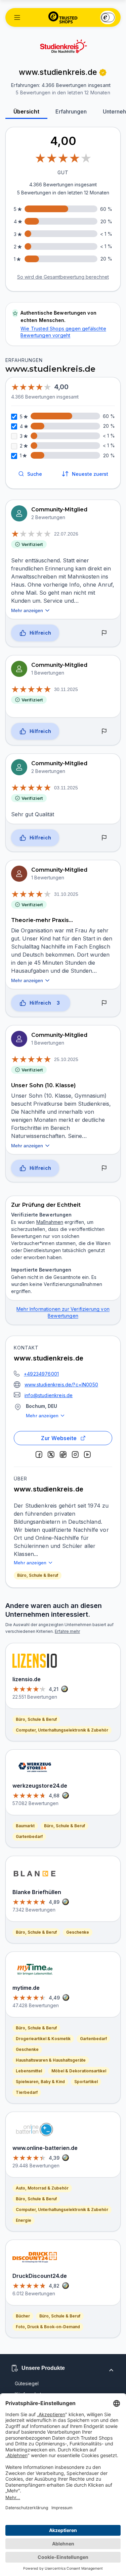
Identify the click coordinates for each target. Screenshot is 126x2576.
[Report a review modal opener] (104, 633)
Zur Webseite (59, 1438)
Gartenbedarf (29, 1836)
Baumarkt (25, 1826)
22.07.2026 (66, 534)
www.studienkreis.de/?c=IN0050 (61, 1385)
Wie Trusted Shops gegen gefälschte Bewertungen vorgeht (63, 332)
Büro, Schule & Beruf (38, 1575)
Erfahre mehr (67, 1631)
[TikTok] (63, 1455)
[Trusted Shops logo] (63, 17)
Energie (24, 2220)
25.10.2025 (66, 1059)
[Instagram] (75, 1455)
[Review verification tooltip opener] (103, 73)
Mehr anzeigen (42, 1416)
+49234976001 (41, 1374)
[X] (51, 1455)
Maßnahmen (50, 1222)
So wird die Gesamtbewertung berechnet (63, 277)
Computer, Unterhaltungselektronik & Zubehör (62, 1730)
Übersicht (26, 111)
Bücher (23, 2316)
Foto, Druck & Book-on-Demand (48, 2327)
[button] (17, 17)
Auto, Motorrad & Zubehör (42, 2188)
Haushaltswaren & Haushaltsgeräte (51, 2060)
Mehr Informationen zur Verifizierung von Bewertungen (63, 1312)
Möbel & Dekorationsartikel (79, 2071)
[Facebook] (39, 1455)
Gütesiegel (27, 2383)
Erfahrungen (71, 111)
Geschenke (78, 1932)
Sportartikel (86, 2082)
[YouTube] (87, 1455)
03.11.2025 (66, 788)
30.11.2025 (66, 689)
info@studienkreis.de (49, 1395)
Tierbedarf (27, 2092)
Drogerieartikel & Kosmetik (43, 2039)
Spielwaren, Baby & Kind (40, 2082)
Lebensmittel (29, 2071)
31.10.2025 (66, 894)
